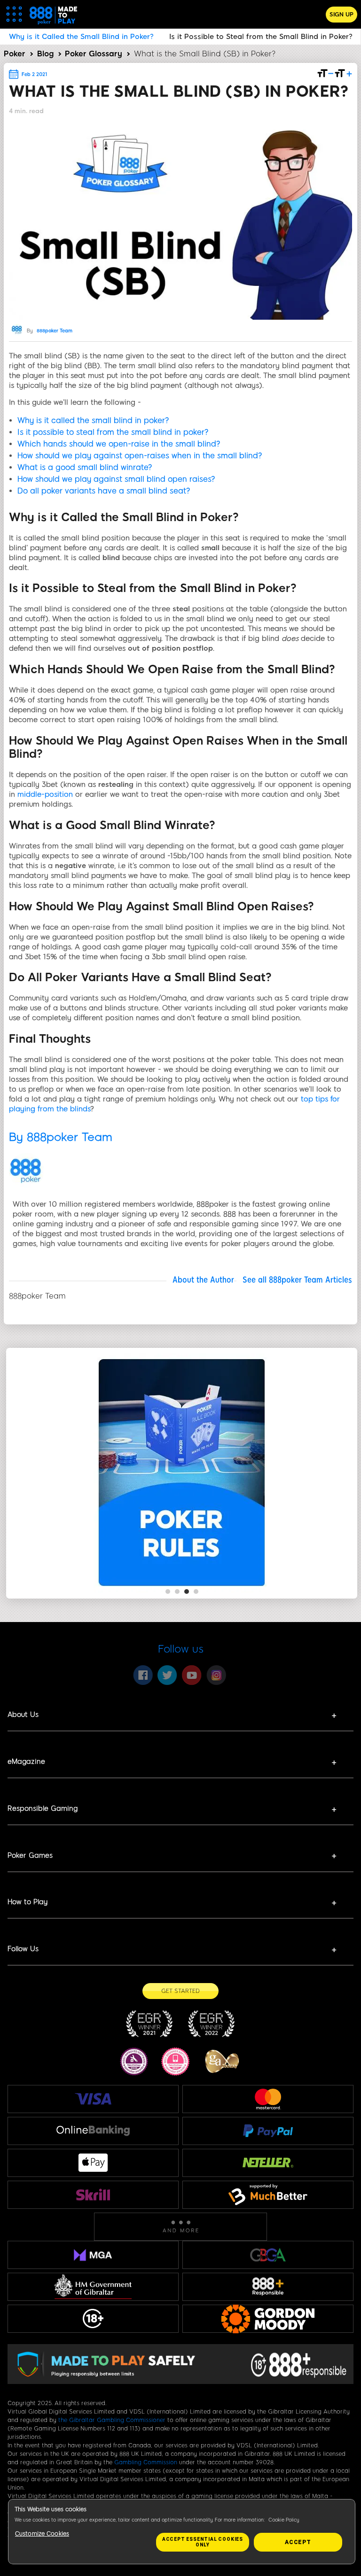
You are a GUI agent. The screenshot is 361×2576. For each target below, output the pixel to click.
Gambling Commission (146, 2462)
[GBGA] (268, 2255)
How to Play (27, 1902)
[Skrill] (93, 2195)
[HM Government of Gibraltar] (93, 2287)
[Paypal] (268, 2130)
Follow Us (23, 1949)
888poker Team (55, 331)
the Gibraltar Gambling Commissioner (112, 2420)
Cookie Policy (284, 2520)
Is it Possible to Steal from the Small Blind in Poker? (261, 37)
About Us (23, 1715)
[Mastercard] (268, 2099)
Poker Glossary (94, 54)
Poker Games (30, 1855)
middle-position (45, 794)
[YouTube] (192, 1675)
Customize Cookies (42, 2534)
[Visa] (93, 2099)
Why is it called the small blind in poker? (93, 420)
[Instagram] (216, 1675)
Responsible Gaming (43, 1808)
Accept (298, 2542)
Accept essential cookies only (203, 2542)
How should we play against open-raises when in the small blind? (140, 456)
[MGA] (93, 2255)
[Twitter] (167, 1675)
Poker (15, 54)
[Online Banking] (93, 2131)
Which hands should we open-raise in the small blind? (119, 444)
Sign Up (341, 15)
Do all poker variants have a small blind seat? (104, 491)
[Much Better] (268, 2195)
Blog (45, 54)
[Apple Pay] (93, 2163)
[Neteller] (268, 2162)
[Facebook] (143, 1675)
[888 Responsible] (268, 2287)
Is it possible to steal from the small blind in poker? (113, 432)
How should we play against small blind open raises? (116, 479)
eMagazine (26, 1761)
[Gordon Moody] (268, 2319)
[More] (181, 2226)
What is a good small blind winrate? (85, 467)
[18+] (93, 2319)
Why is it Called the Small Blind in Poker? (81, 37)
